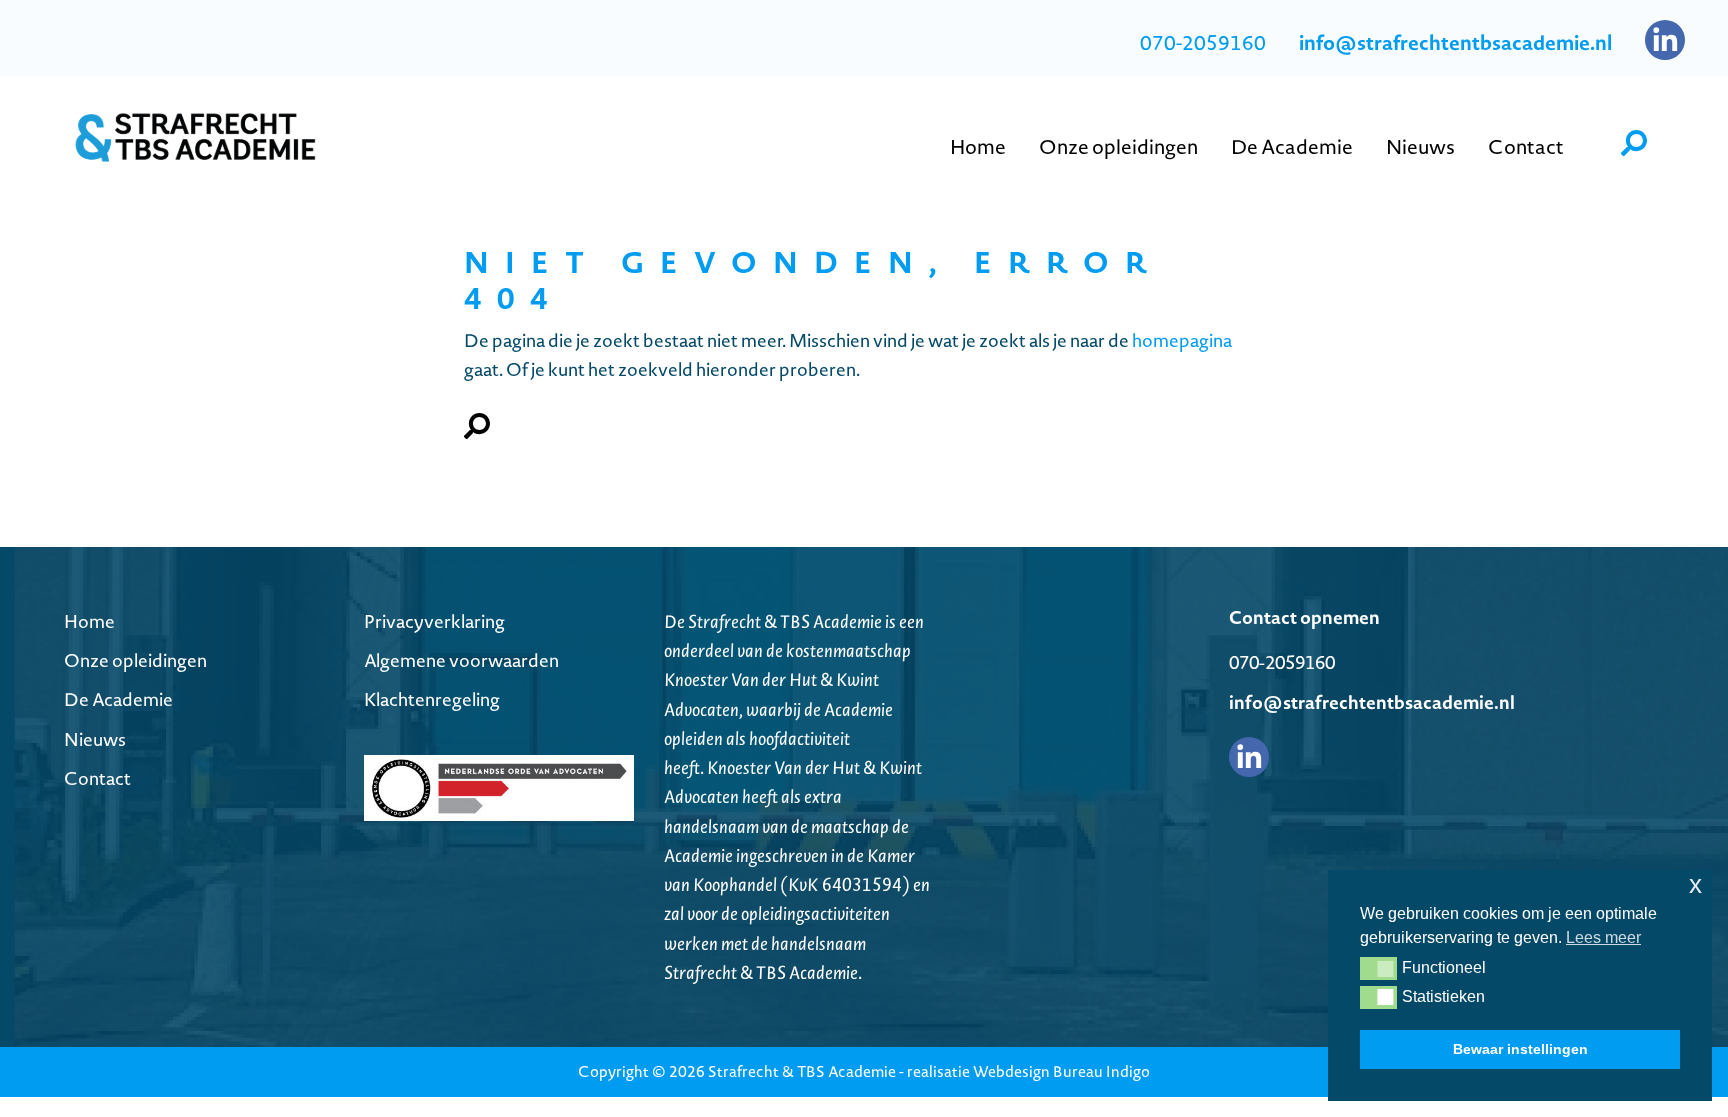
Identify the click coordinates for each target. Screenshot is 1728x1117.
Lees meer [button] (1603, 937)
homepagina (1182, 340)
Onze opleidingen (135, 660)
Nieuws (95, 739)
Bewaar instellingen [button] (1520, 1049)
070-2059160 (1203, 43)
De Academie (118, 699)
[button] (1378, 968)
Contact (97, 778)
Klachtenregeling (432, 699)
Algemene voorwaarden (461, 660)
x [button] (1695, 884)
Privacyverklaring (434, 621)
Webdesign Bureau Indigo (1061, 1071)
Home (89, 621)
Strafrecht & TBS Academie (802, 1071)
